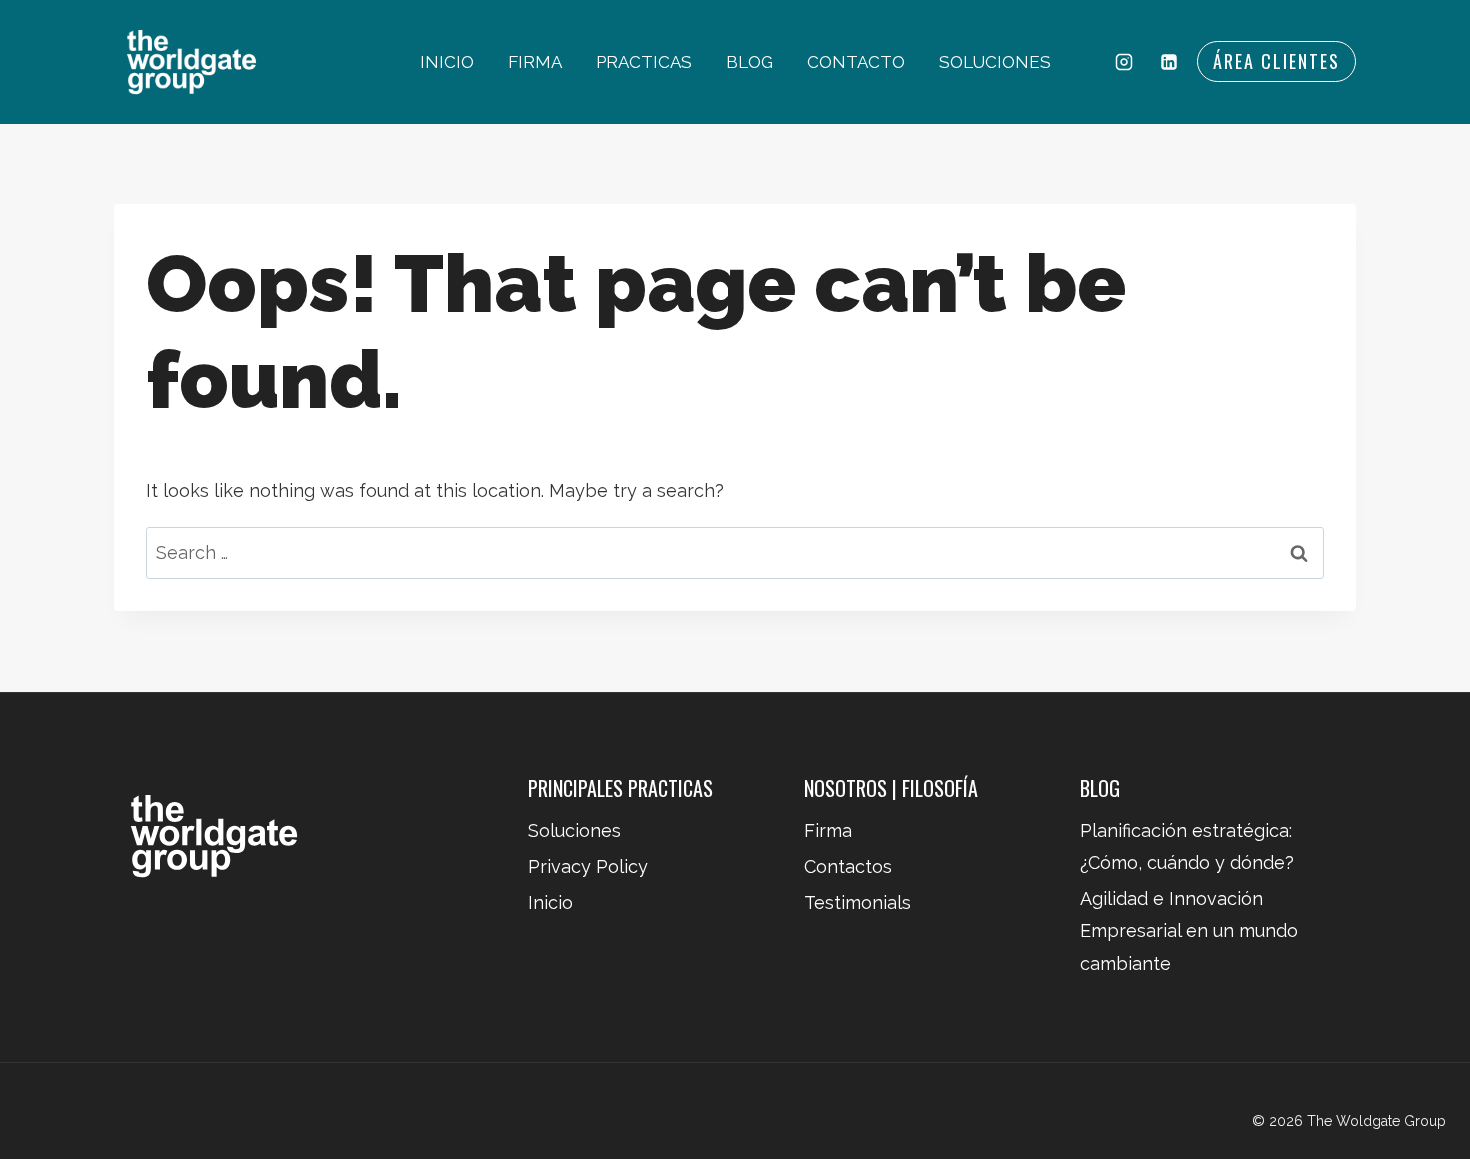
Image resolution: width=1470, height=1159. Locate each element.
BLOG (749, 62)
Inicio (550, 902)
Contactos (848, 866)
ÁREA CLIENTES (1276, 61)
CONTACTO (856, 62)
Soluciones (574, 830)
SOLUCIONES (995, 62)
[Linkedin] (1169, 62)
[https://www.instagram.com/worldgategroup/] (1124, 62)
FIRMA (535, 62)
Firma (828, 830)
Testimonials (857, 902)
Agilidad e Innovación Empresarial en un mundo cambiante (1189, 931)
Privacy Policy (588, 866)
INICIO (447, 62)
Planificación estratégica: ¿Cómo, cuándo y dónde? (1187, 846)
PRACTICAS (644, 62)
